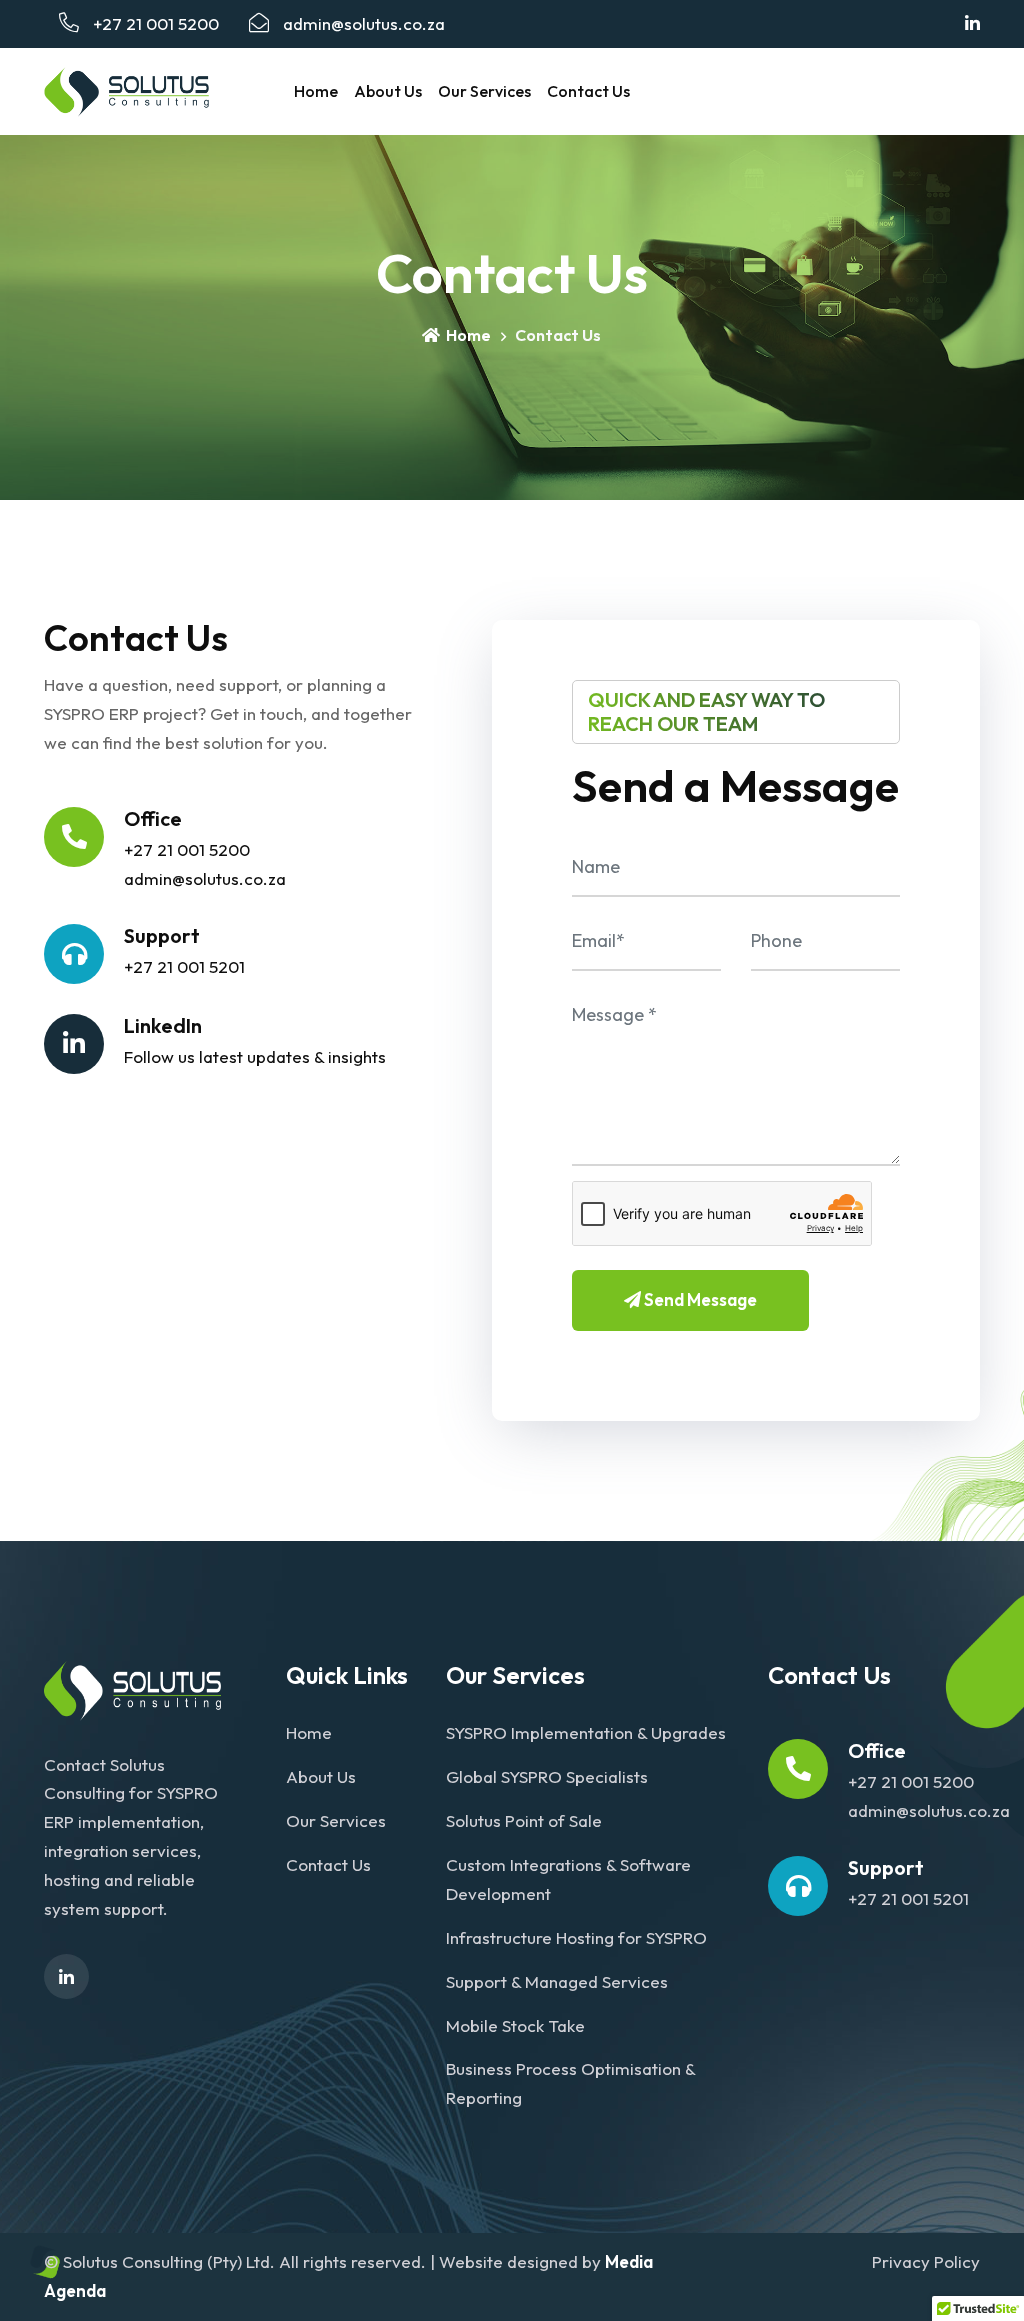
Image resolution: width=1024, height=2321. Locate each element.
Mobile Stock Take (515, 2025)
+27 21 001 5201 (184, 966)
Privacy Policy (926, 2261)
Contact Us (588, 91)
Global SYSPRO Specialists (547, 1776)
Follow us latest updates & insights (255, 1056)
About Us (388, 91)
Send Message (699, 1299)
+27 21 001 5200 (154, 23)
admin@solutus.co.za (364, 23)
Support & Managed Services (557, 1981)
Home (316, 91)
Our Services (484, 91)
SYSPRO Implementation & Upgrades (586, 1732)
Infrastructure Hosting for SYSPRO (576, 1937)
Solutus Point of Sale (524, 1820)
